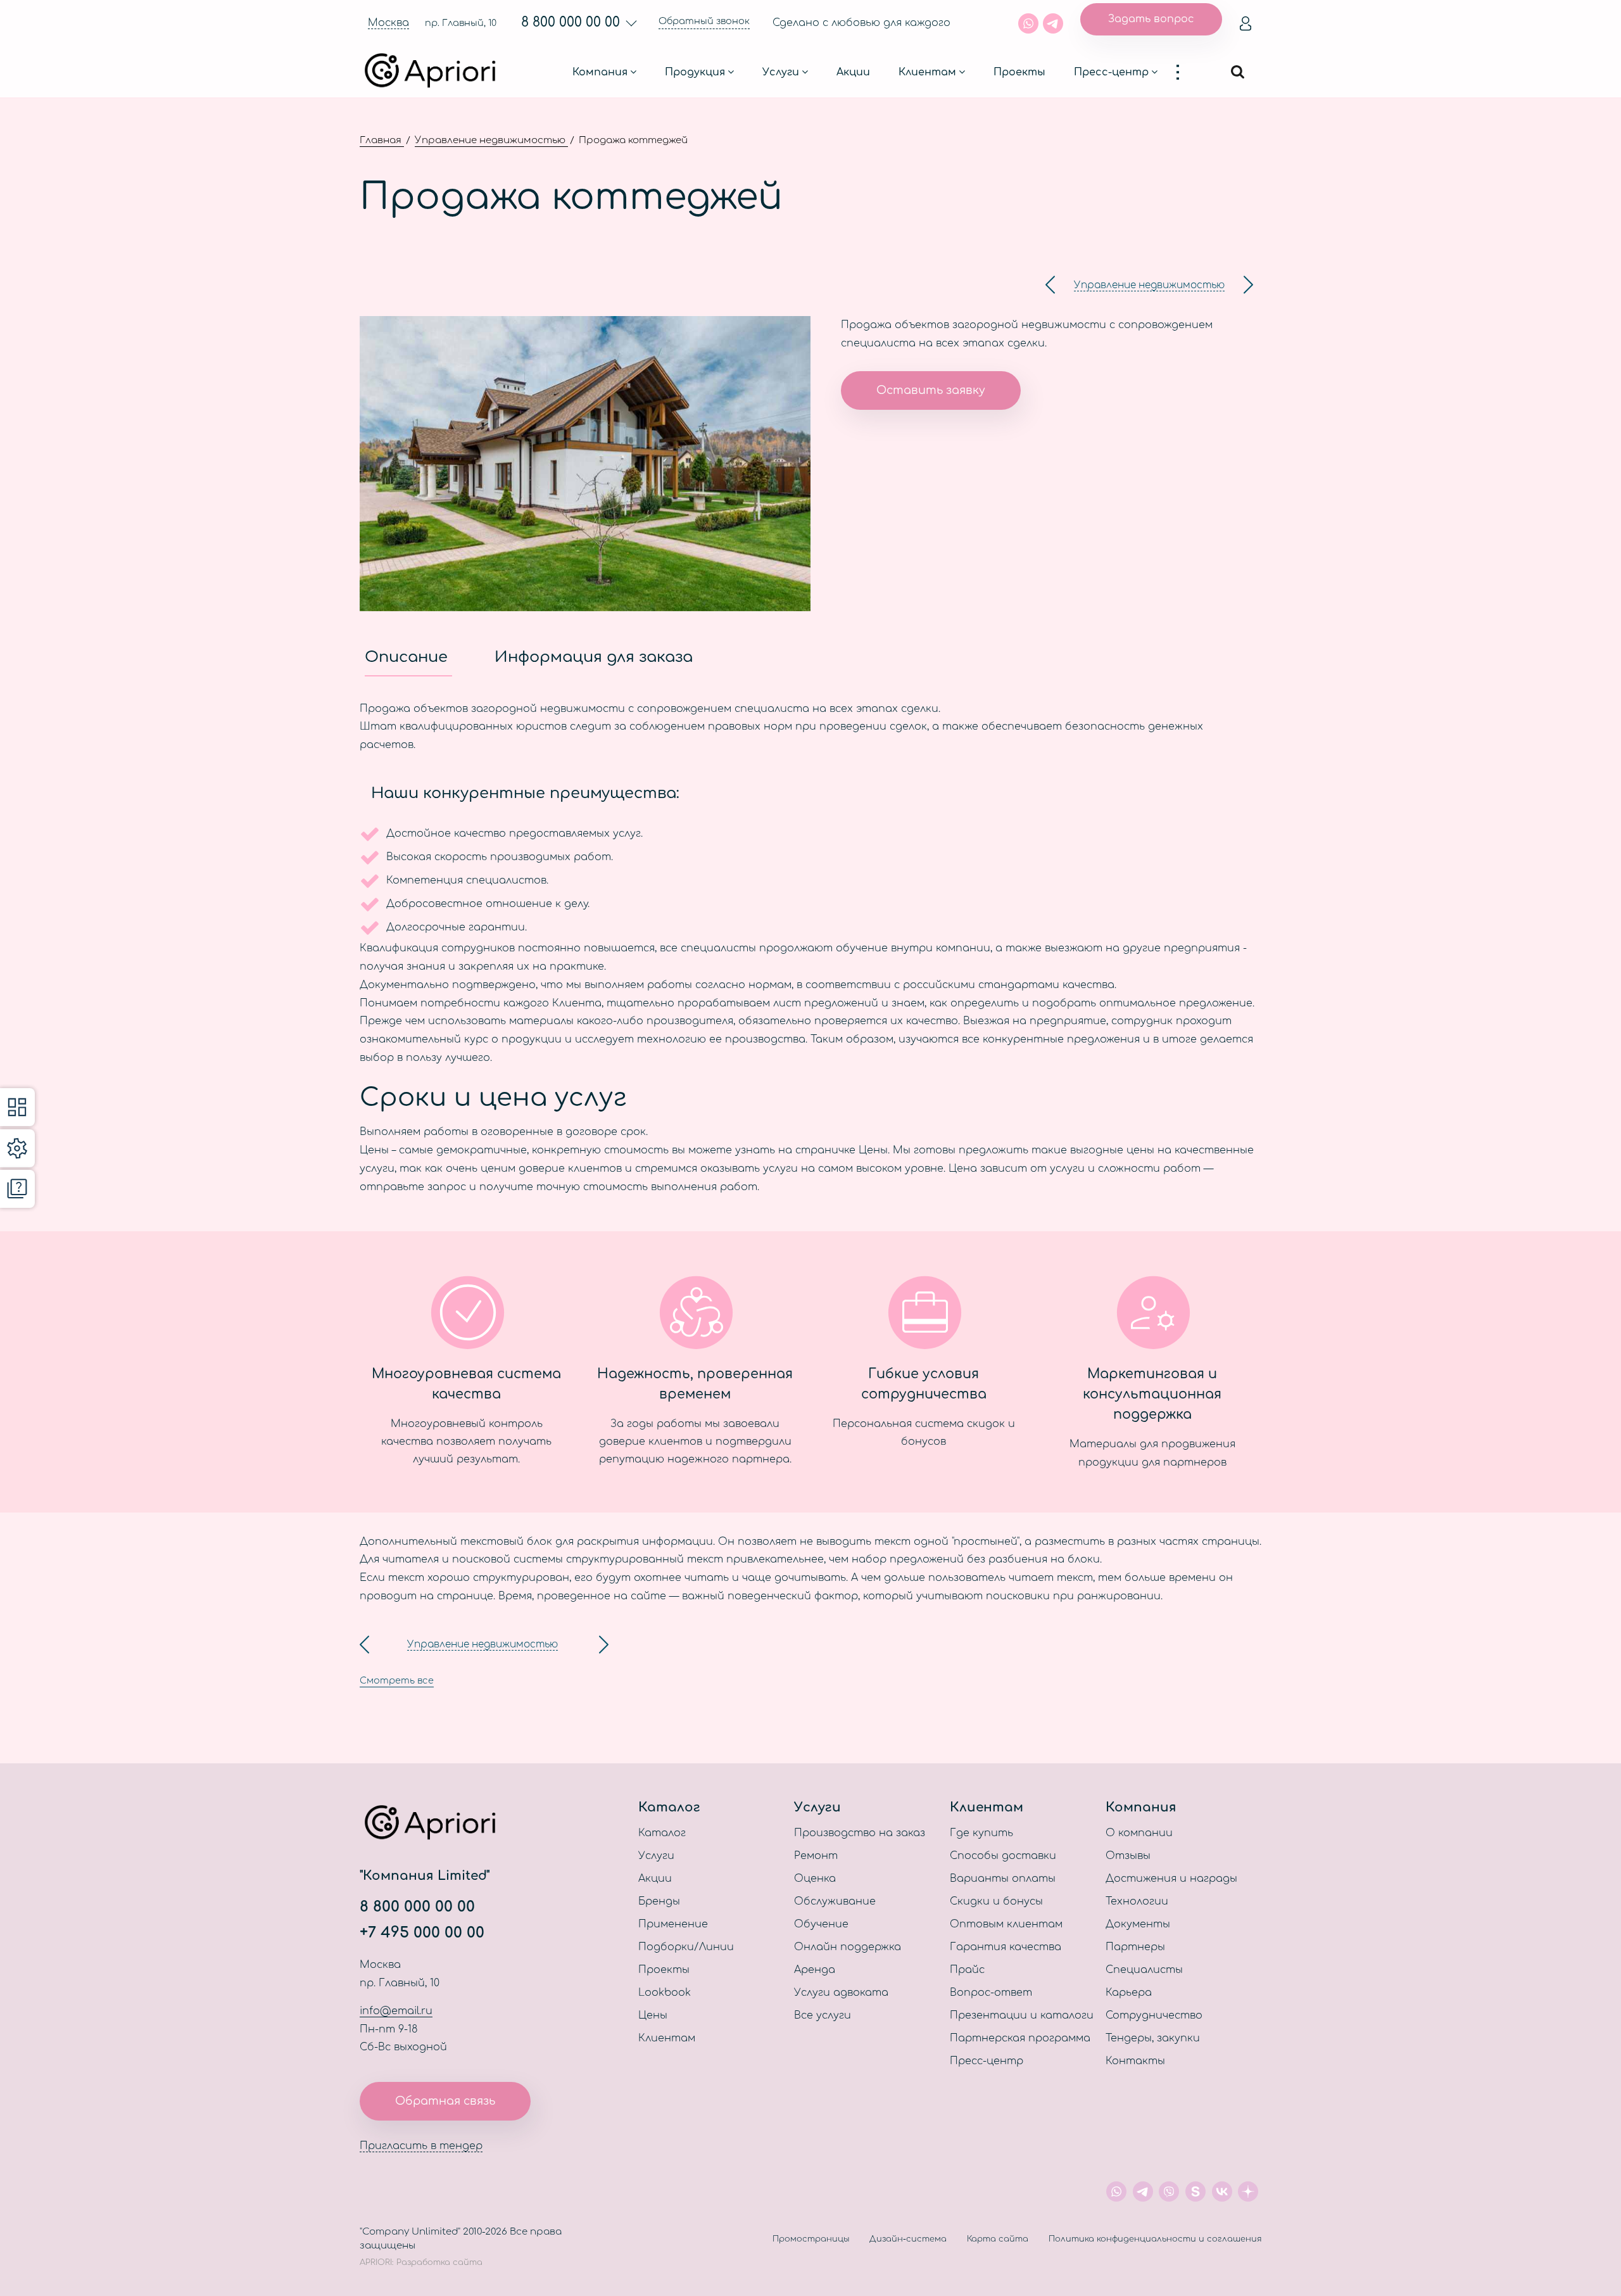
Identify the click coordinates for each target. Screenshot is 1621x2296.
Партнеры (1135, 1947)
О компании (1139, 1833)
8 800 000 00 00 (571, 22)
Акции (853, 72)
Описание (408, 657)
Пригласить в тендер (421, 2146)
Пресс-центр (1111, 72)
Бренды (659, 1901)
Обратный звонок (704, 21)
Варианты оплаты (1003, 1879)
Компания (600, 72)
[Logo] (436, 72)
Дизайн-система (908, 2239)
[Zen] (1248, 2191)
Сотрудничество (1154, 2015)
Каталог (662, 1833)
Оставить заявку (931, 390)
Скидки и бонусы (996, 1901)
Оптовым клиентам (1006, 1924)
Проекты (1019, 72)
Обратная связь (445, 2101)
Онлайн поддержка (848, 1947)
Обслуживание (835, 1901)
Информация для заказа (594, 657)
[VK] (1222, 2191)
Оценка (815, 1879)
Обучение (821, 1924)
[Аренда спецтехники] (1248, 285)
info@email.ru (396, 2011)
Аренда (815, 1970)
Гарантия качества (1006, 1947)
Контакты (1135, 2061)
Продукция (695, 72)
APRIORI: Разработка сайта (421, 2262)
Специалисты (1144, 1970)
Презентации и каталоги (1022, 2015)
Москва (388, 23)
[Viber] (1170, 2191)
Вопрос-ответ (991, 1993)
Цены (653, 2015)
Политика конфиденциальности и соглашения (1155, 2239)
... (1184, 72)
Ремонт (816, 1856)
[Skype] (1195, 2191)
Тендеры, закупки (1153, 2038)
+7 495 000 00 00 (422, 1933)
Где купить (981, 1833)
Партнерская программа (1020, 2038)
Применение (673, 1924)
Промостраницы (811, 2239)
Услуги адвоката (841, 1993)
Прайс (967, 1970)
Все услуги (823, 2015)
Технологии (1137, 1901)
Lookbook (665, 1993)
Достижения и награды (1171, 1879)
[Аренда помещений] (1050, 285)
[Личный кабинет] (1246, 23)
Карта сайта (998, 2239)
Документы (1138, 1924)
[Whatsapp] (1028, 23)
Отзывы (1128, 1856)
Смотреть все (397, 1680)
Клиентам (927, 72)
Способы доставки (1003, 1856)
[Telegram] (1053, 23)
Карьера (1129, 1993)
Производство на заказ (860, 1833)
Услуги (781, 72)
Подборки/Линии (686, 1947)
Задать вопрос (1151, 19)
